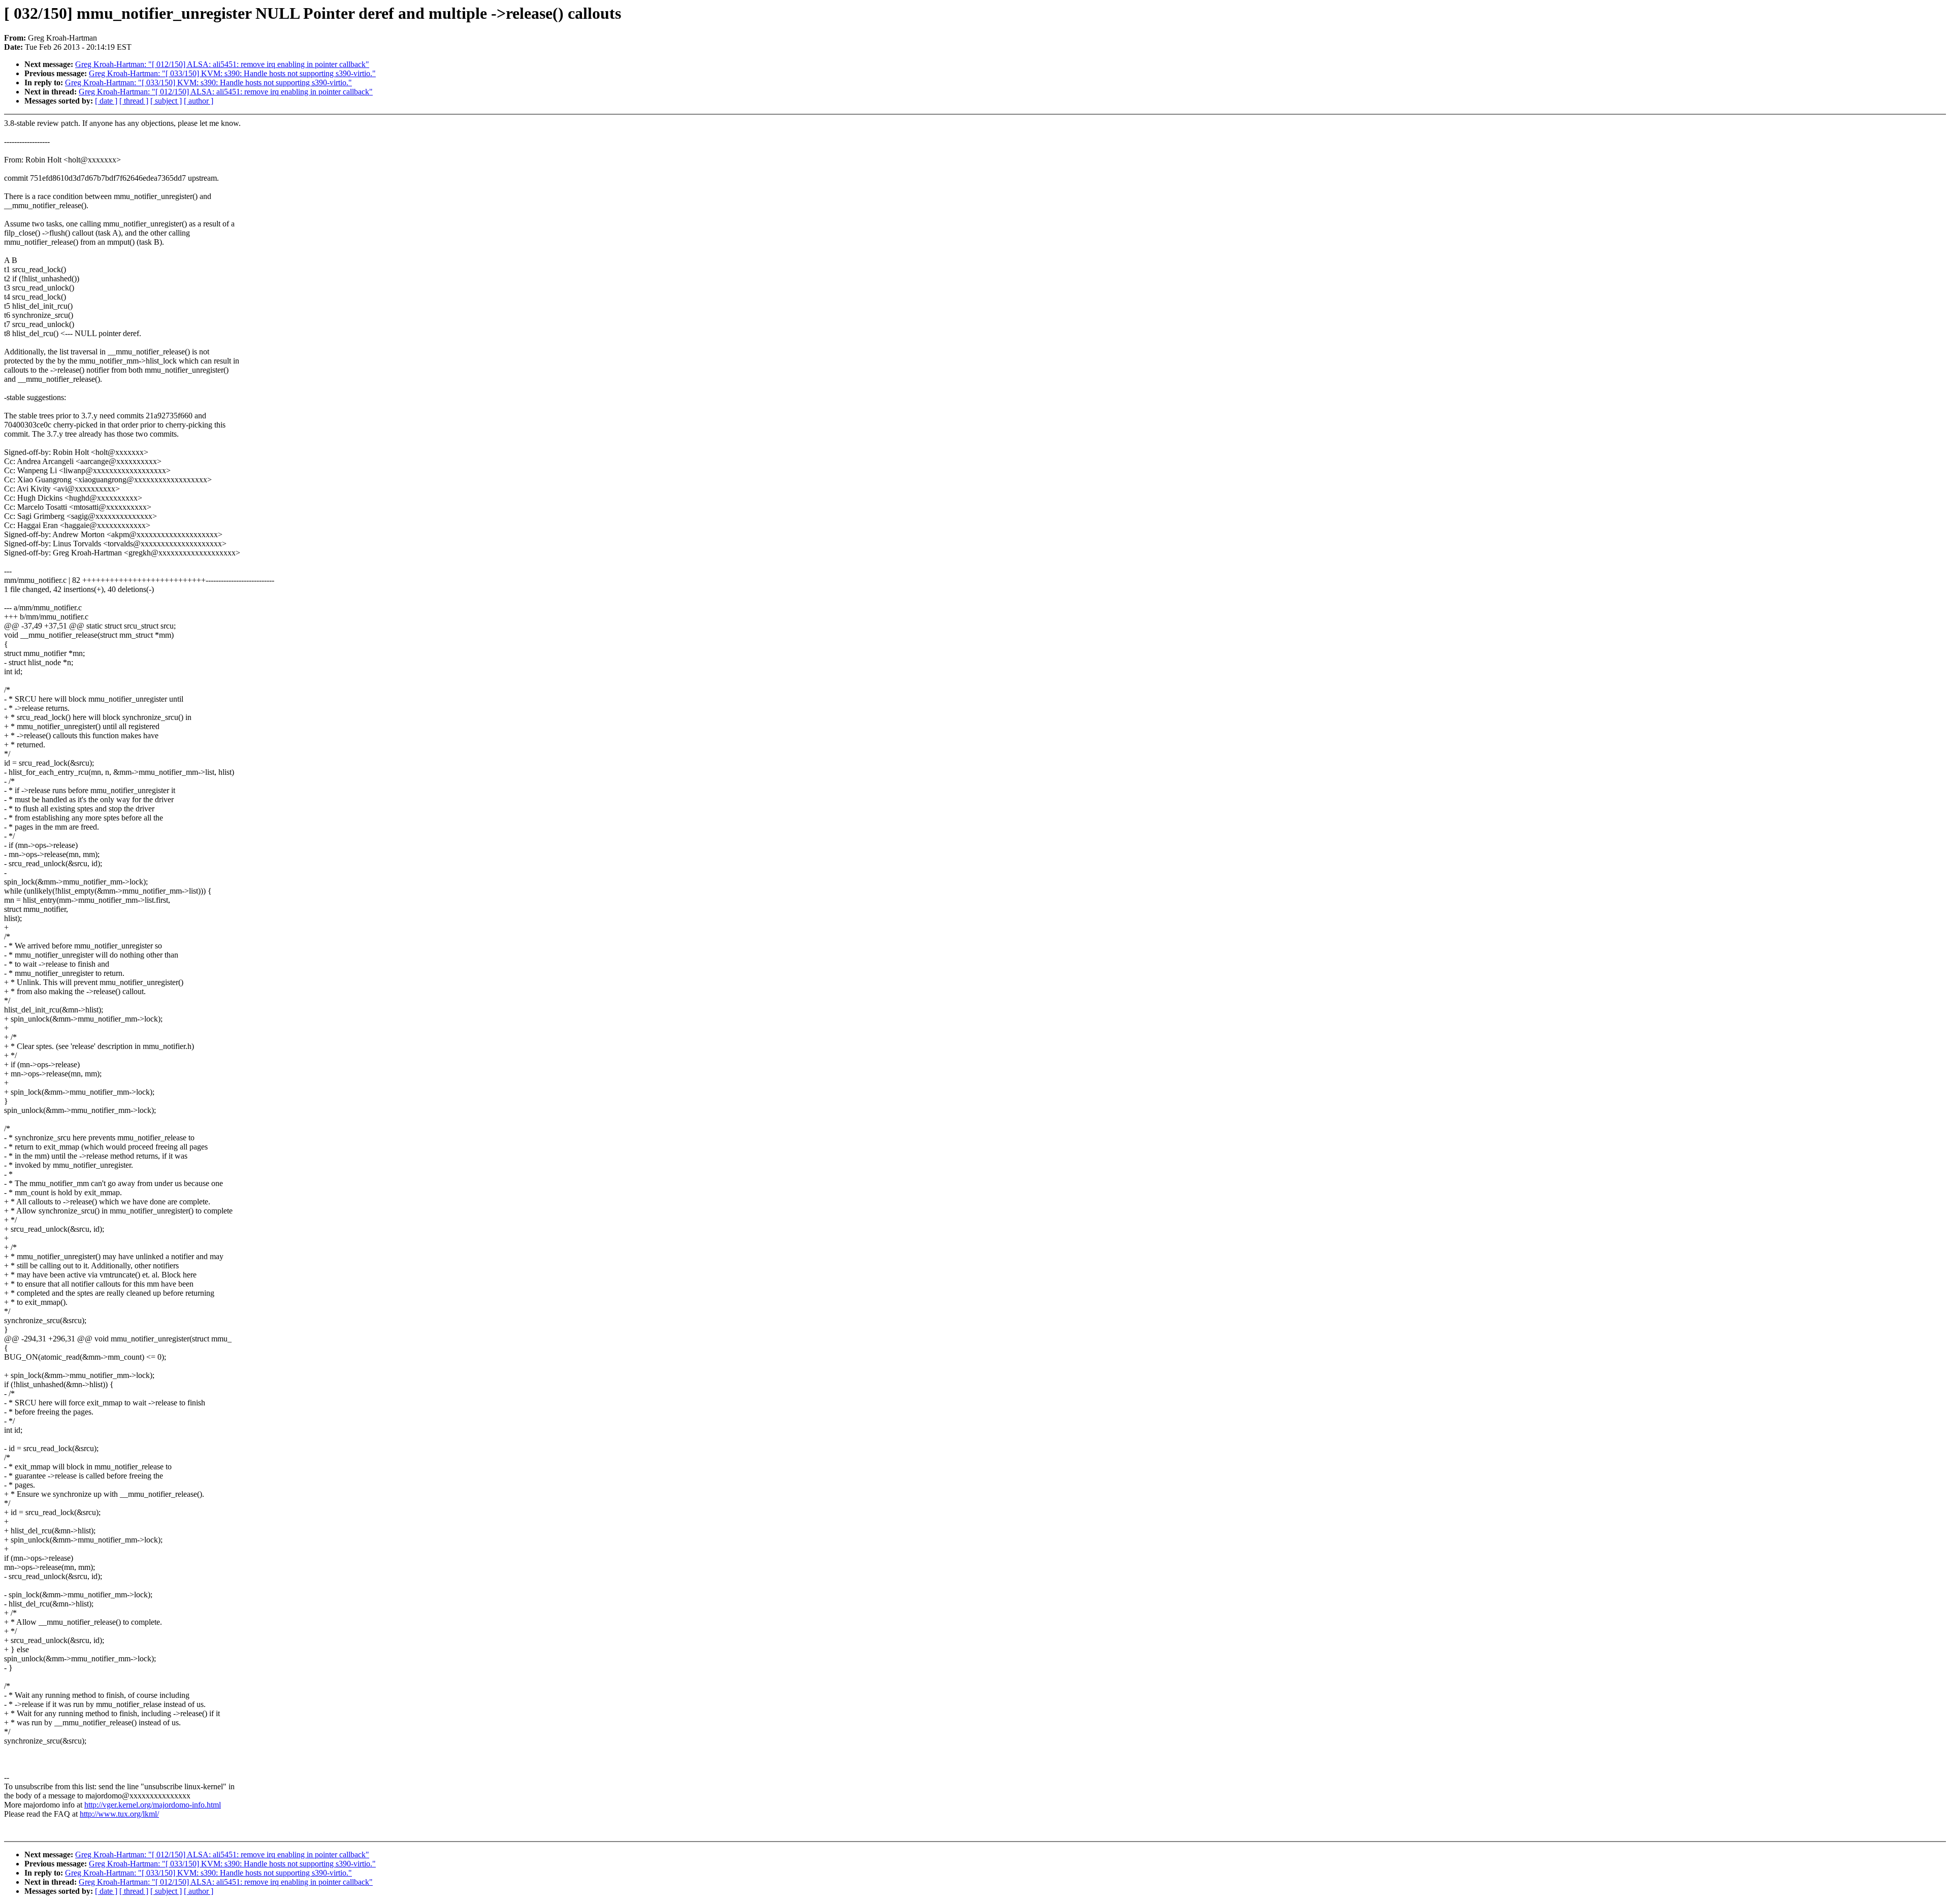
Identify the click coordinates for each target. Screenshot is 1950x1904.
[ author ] (199, 101)
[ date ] (106, 101)
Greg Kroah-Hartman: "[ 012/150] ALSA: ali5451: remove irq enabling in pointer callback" (222, 64)
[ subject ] (166, 101)
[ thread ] (134, 101)
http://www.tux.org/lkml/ (119, 1814)
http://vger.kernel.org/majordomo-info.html (153, 1805)
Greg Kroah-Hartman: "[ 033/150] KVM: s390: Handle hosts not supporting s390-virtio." (232, 73)
